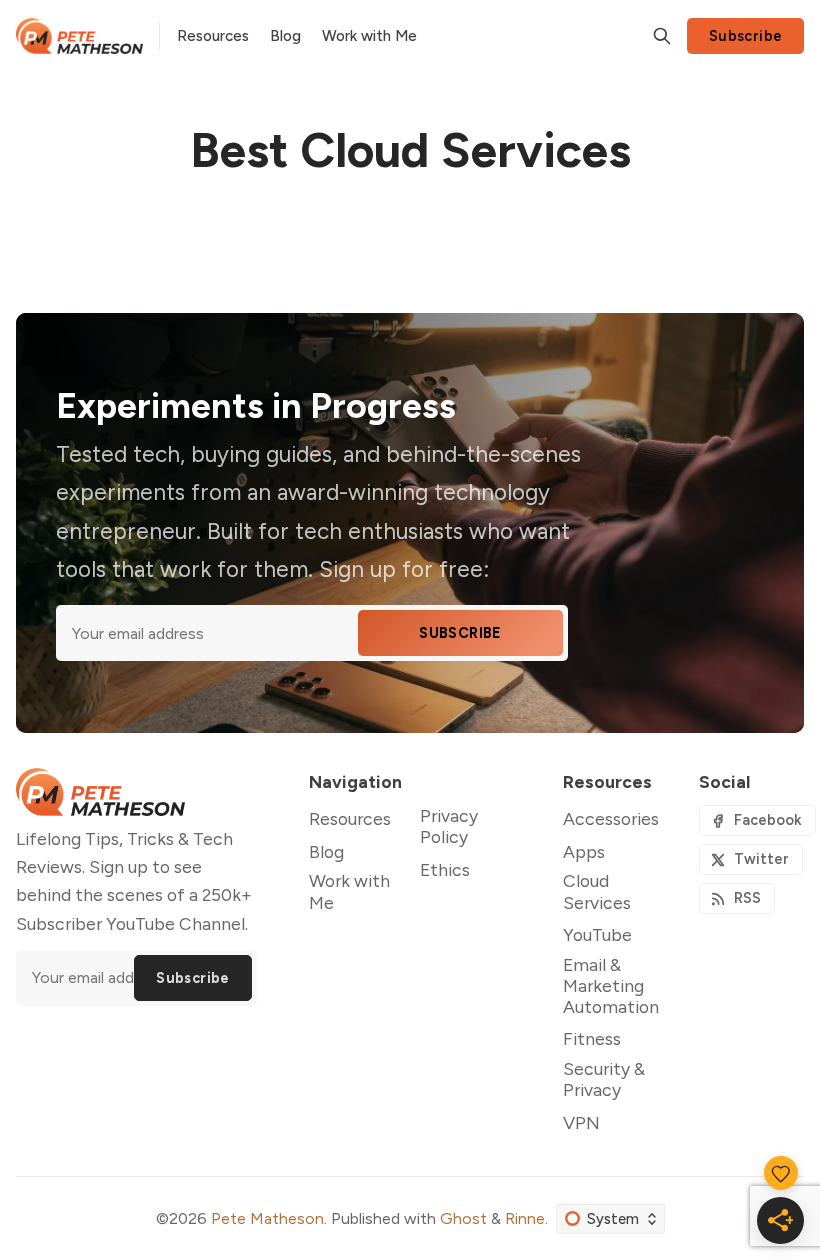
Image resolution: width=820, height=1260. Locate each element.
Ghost (463, 1218)
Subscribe (746, 36)
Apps (584, 851)
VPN (581, 1122)
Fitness (592, 1038)
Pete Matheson (267, 1218)
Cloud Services (597, 891)
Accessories (611, 818)
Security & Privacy (604, 1079)
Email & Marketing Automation (611, 985)
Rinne (525, 1218)
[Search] (662, 36)
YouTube (597, 934)
